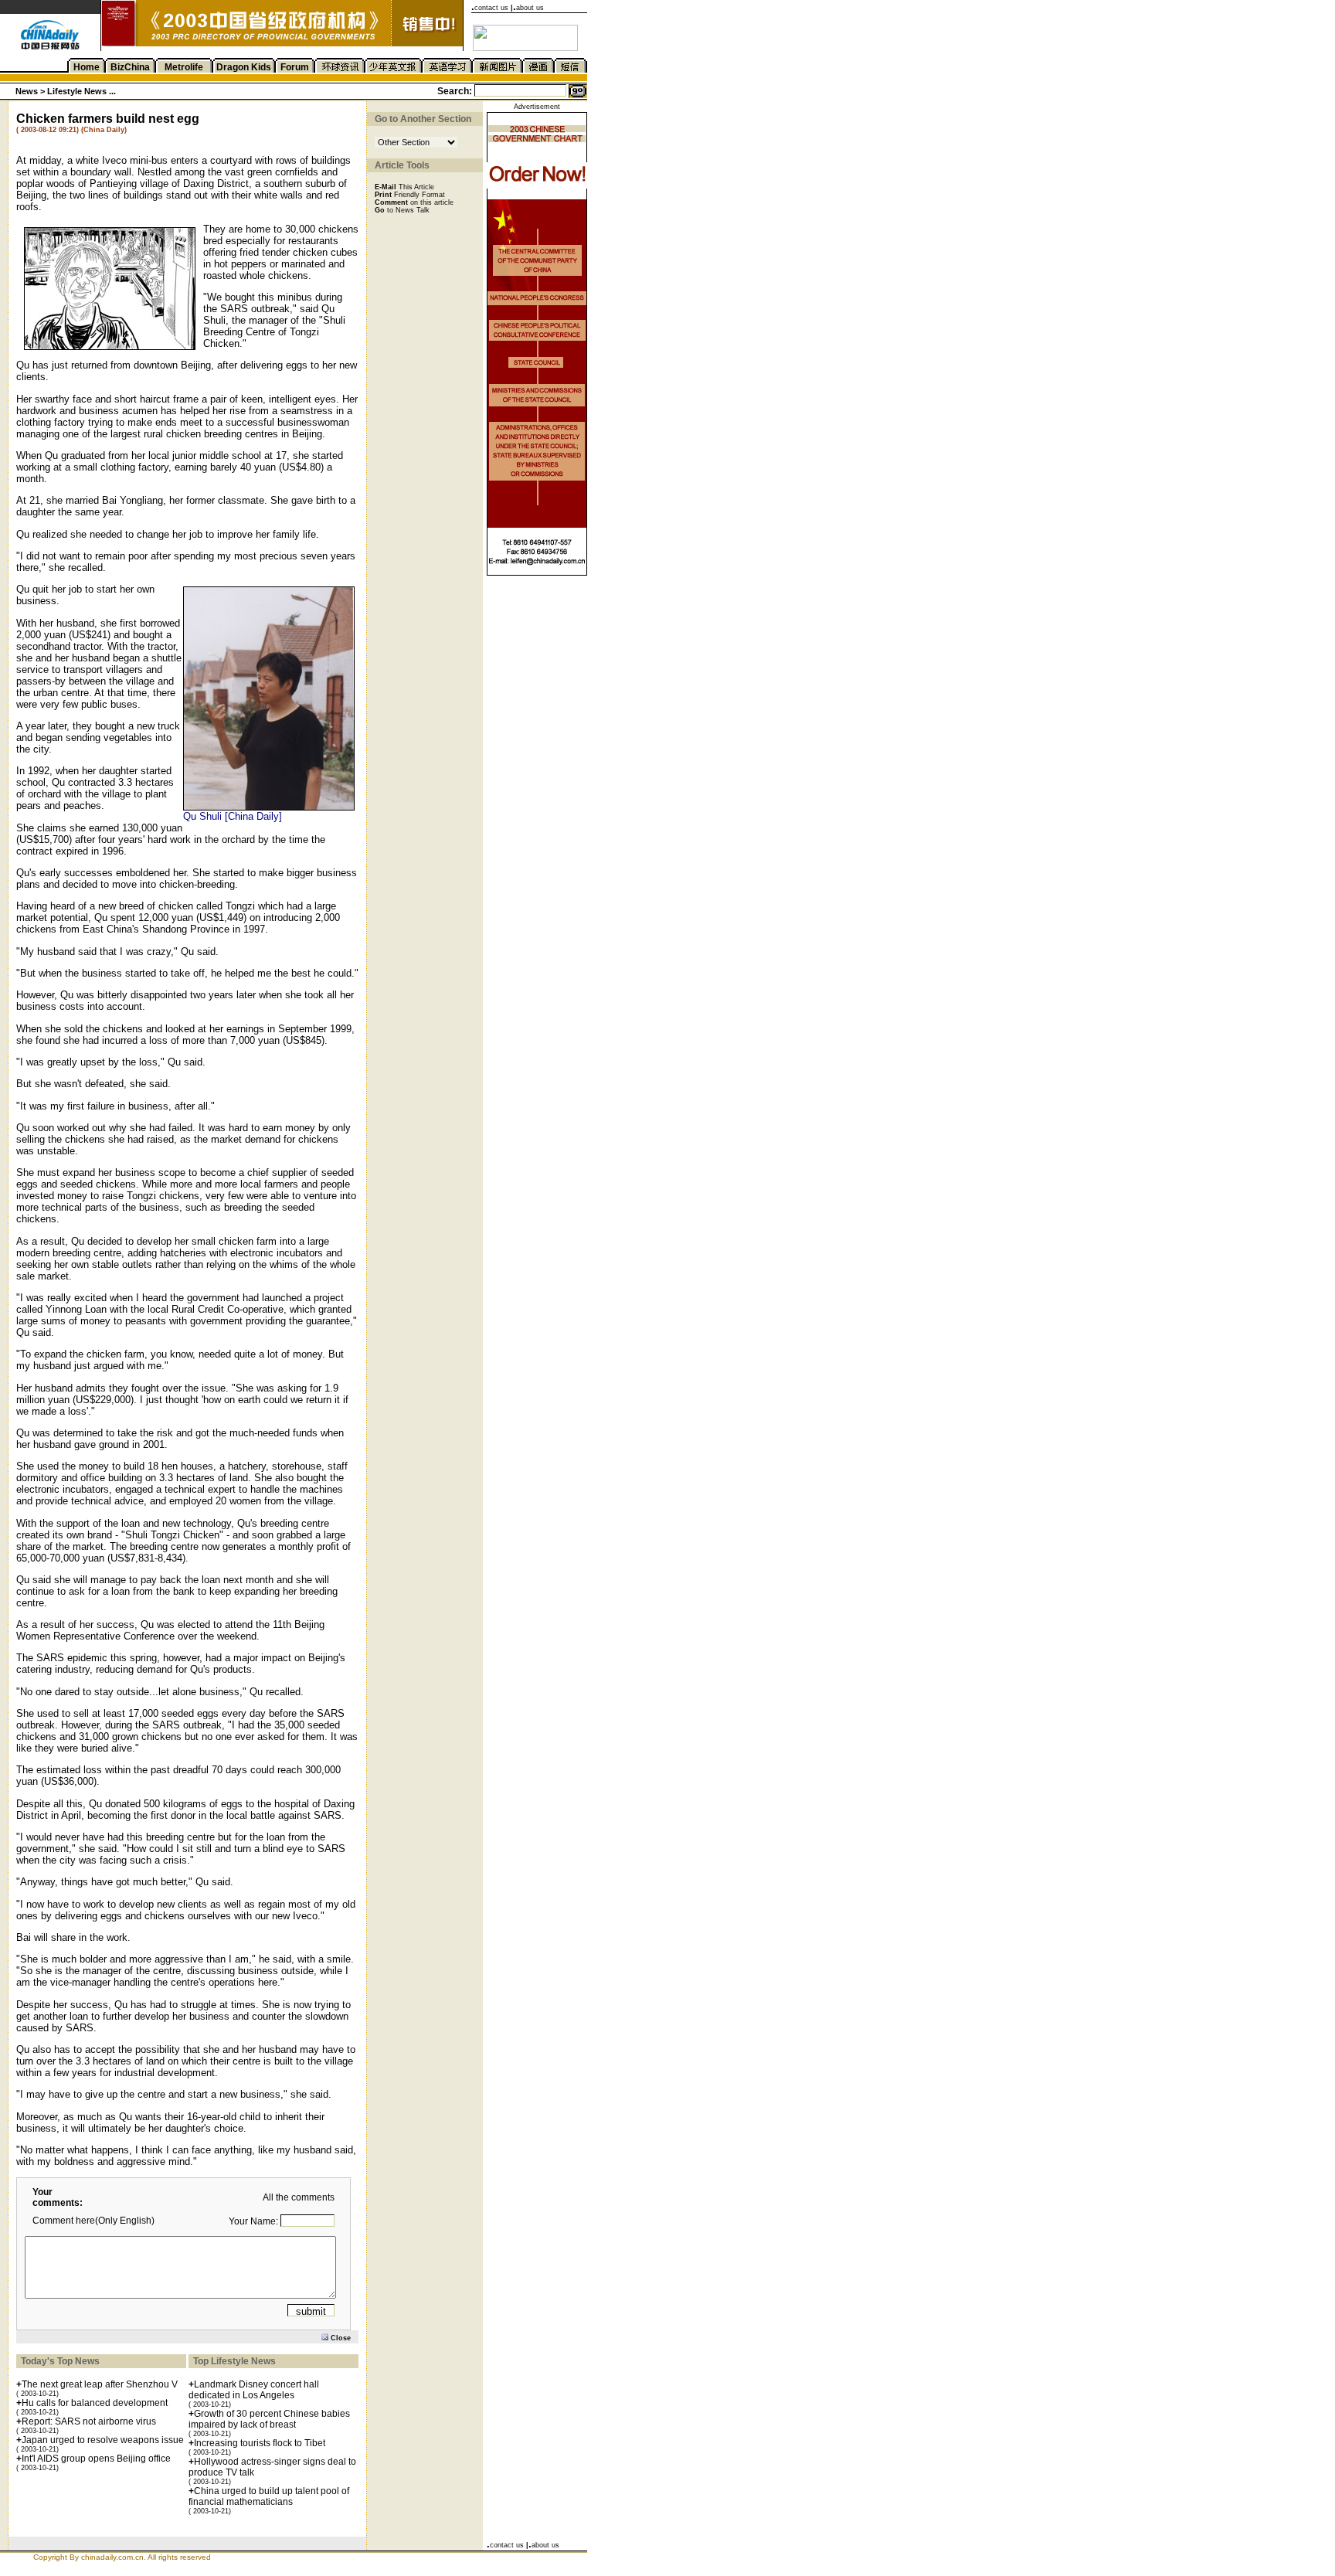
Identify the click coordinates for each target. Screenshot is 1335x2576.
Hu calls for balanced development (95, 2403)
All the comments (299, 2197)
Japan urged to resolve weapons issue (103, 2440)
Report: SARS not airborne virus (89, 2421)
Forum (295, 67)
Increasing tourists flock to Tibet (260, 2443)
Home (87, 67)
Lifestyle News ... (82, 91)
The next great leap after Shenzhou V (100, 2384)
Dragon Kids (244, 67)
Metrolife (184, 67)
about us (530, 8)
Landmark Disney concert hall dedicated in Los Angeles (254, 2390)
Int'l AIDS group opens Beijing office (96, 2459)
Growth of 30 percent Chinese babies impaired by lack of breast (269, 2419)
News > (31, 91)
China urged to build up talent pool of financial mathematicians (269, 2496)
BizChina (130, 67)
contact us (491, 8)
